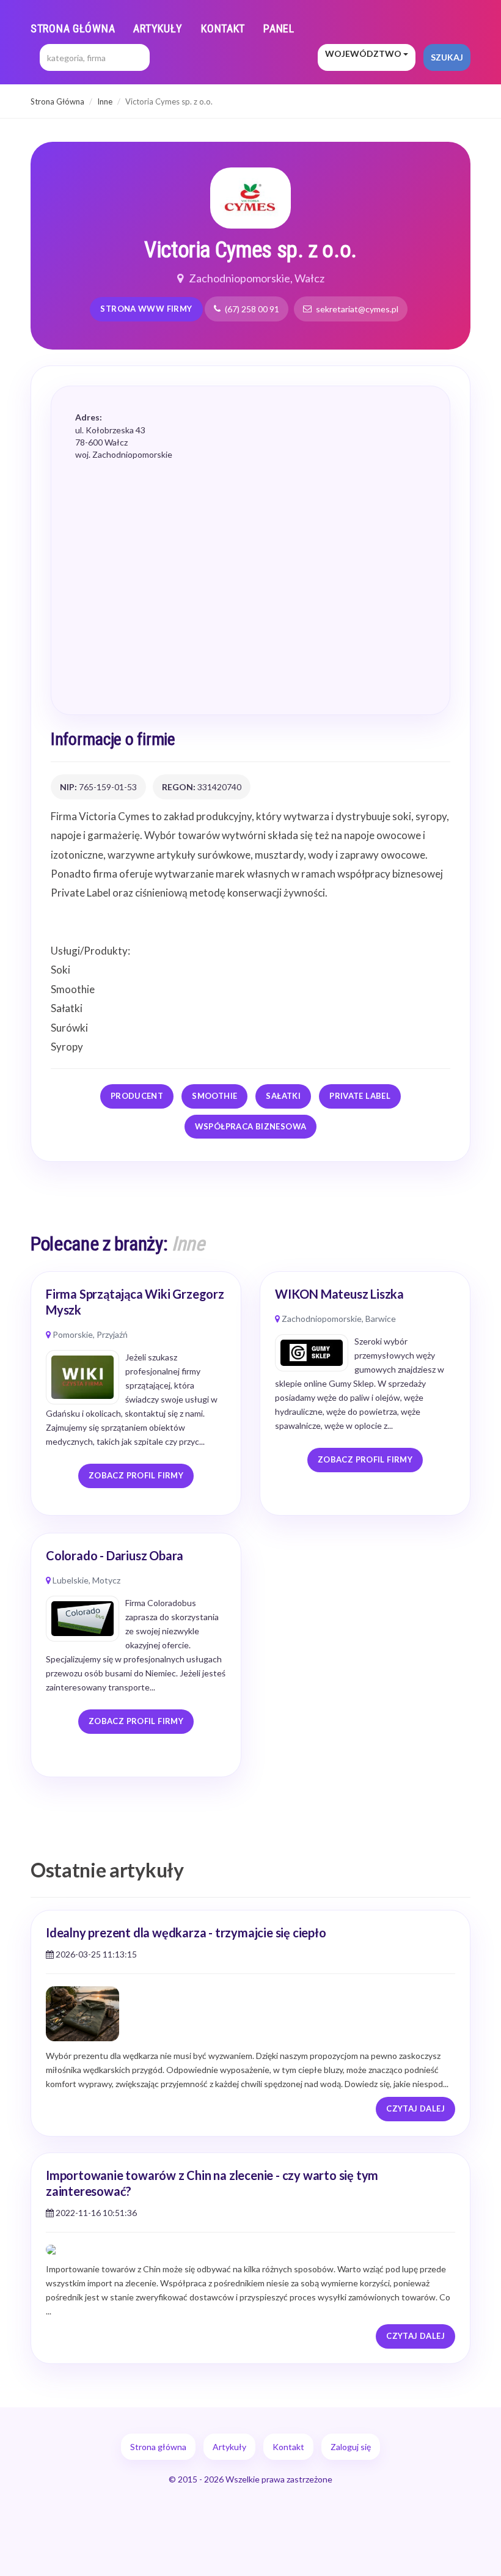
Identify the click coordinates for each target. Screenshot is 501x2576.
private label (360, 1096)
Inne (105, 101)
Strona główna (73, 28)
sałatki (283, 1096)
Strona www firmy (146, 309)
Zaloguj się (351, 2447)
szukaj (447, 57)
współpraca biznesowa (251, 1126)
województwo (364, 53)
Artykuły (158, 28)
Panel (279, 28)
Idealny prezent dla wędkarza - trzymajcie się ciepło (186, 1932)
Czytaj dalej (415, 2108)
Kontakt (223, 28)
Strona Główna (57, 101)
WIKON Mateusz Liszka (339, 1294)
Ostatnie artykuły (107, 1870)
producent (137, 1096)
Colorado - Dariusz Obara (115, 1555)
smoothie (214, 1096)
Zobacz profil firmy (136, 1475)
